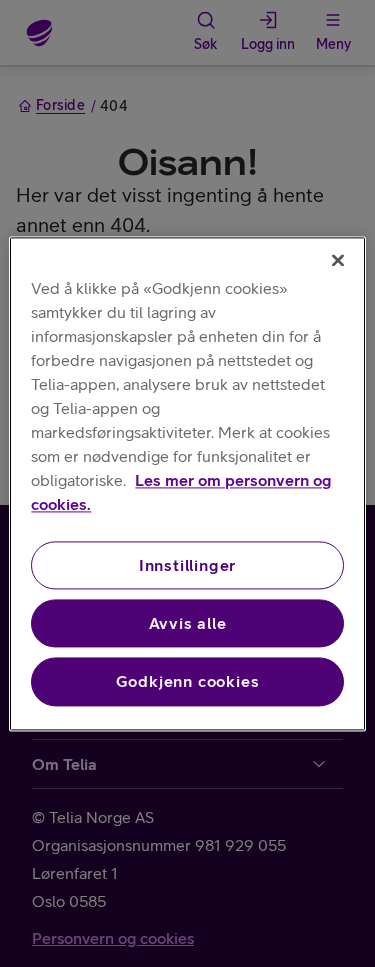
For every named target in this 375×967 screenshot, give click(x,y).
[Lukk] (338, 260)
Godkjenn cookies (188, 682)
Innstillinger (187, 565)
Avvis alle (188, 623)
